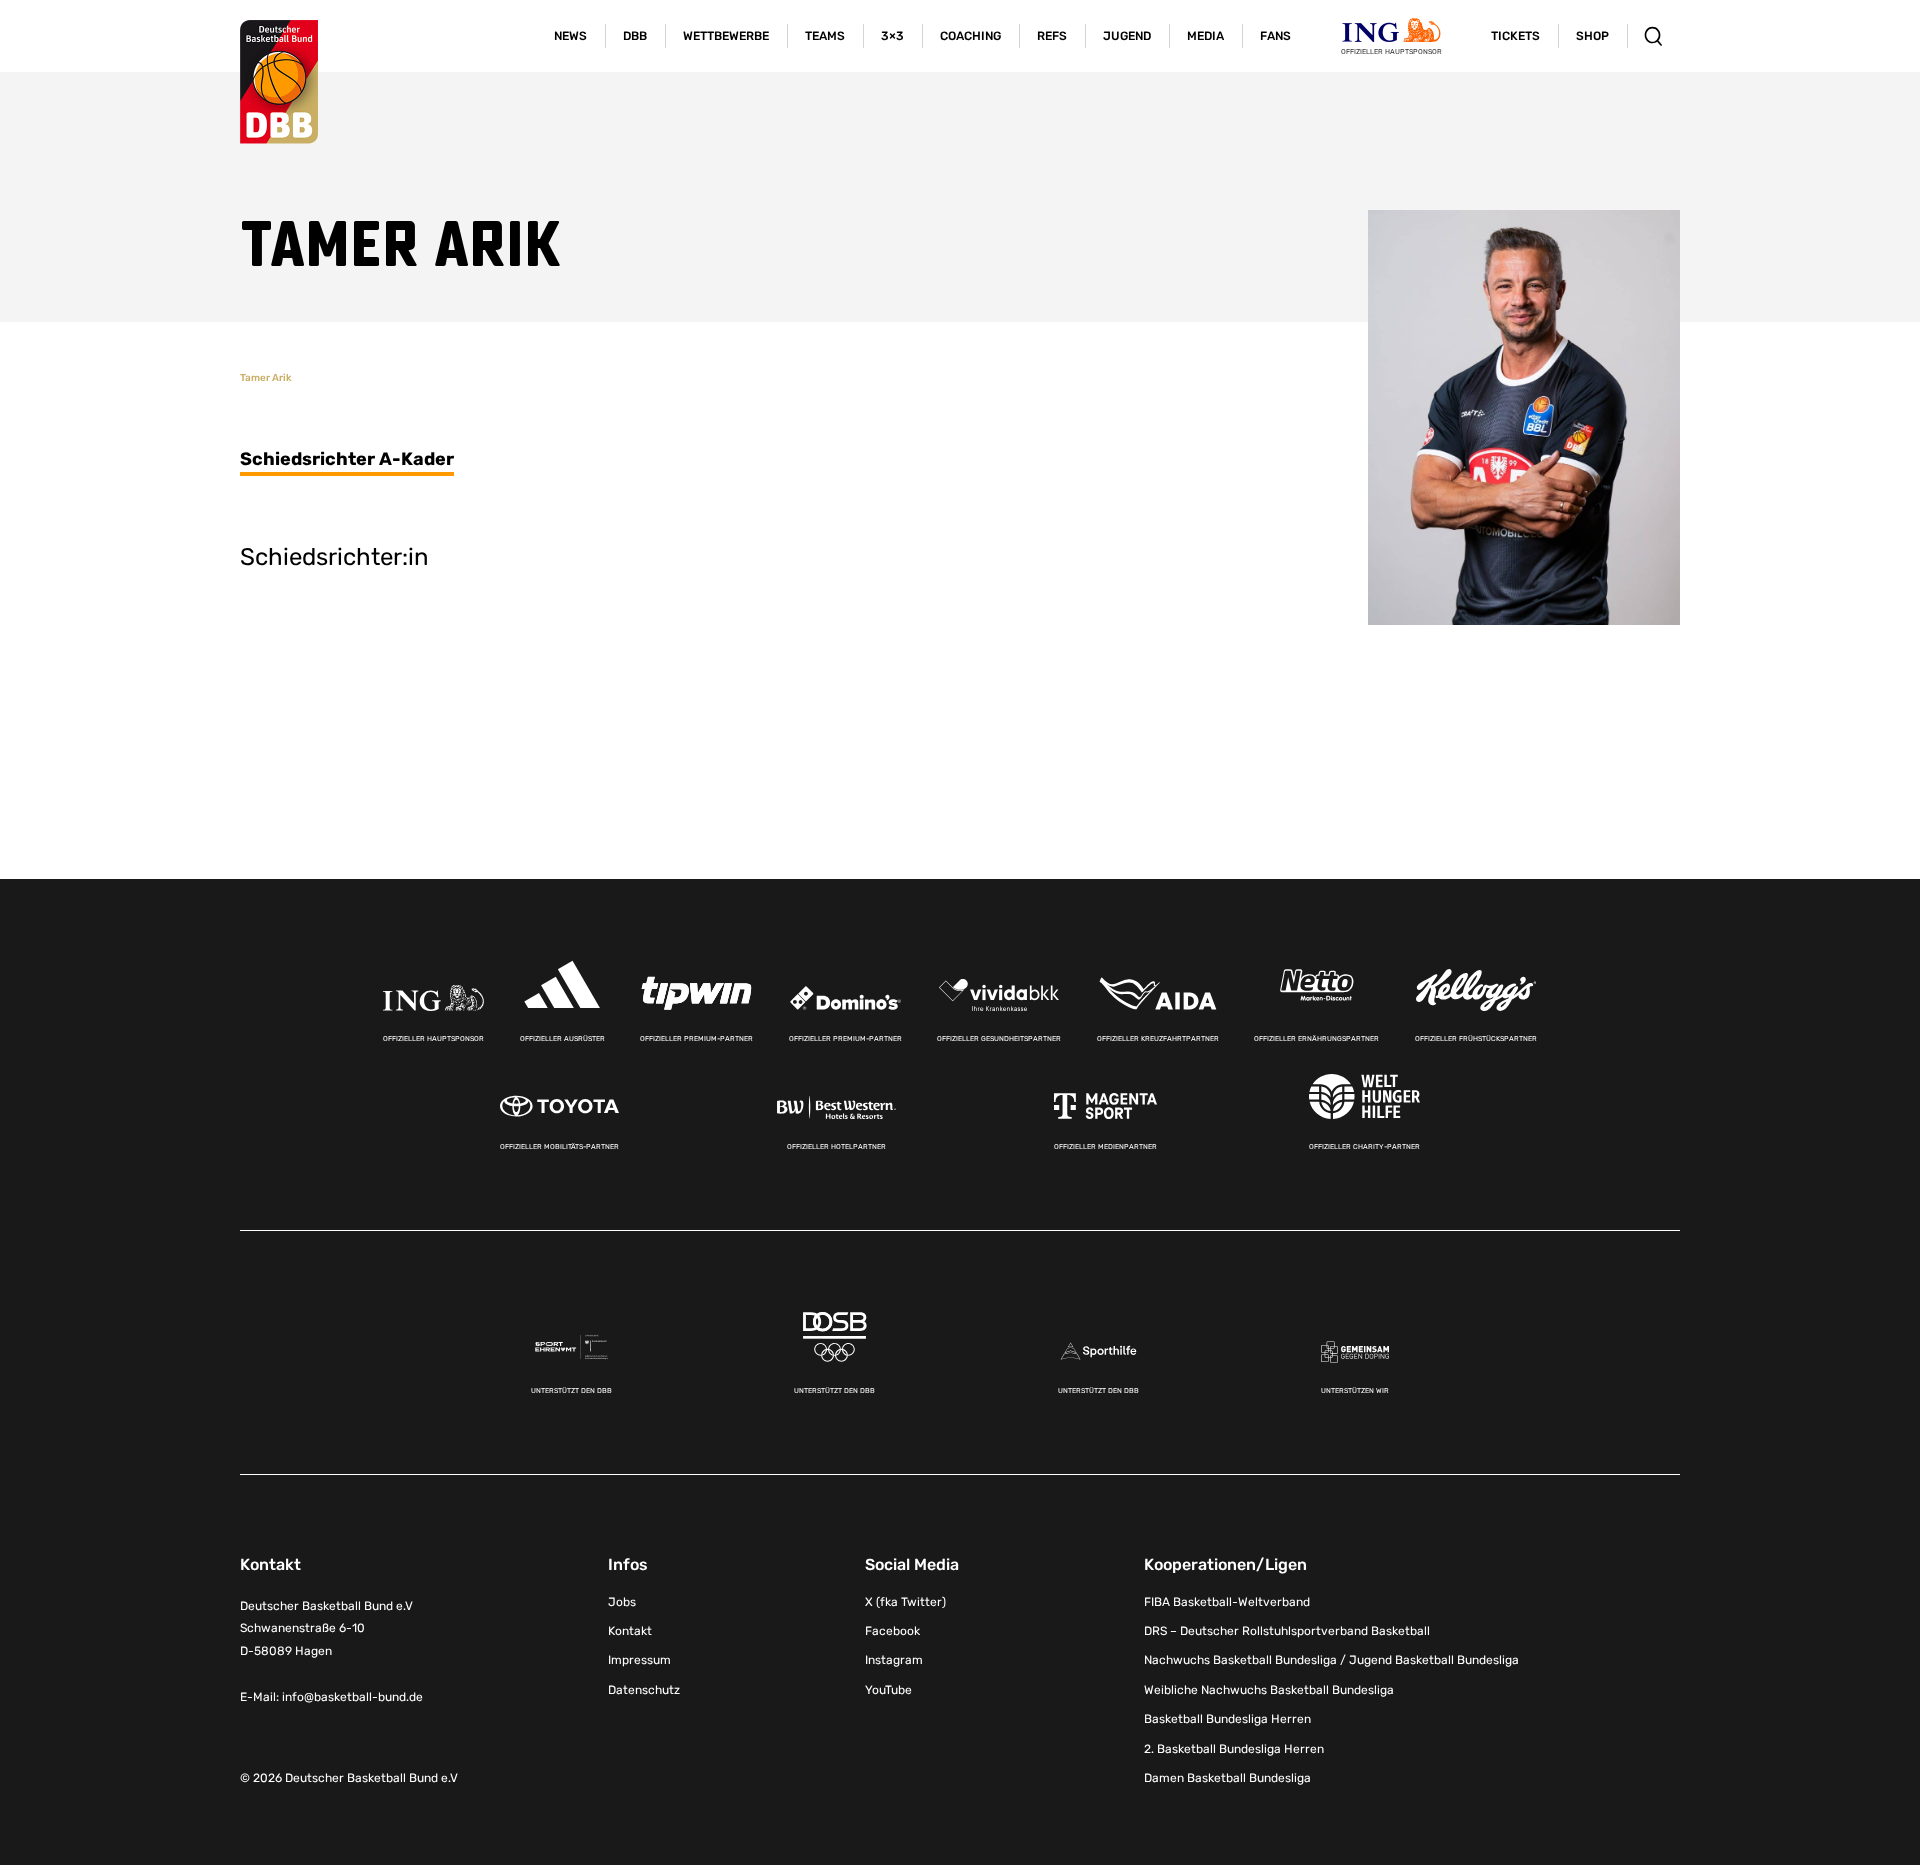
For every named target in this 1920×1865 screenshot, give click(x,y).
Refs (1052, 36)
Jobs (622, 1602)
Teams (825, 36)
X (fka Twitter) (905, 1602)
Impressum (639, 1660)
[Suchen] (1653, 36)
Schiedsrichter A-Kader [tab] (347, 459)
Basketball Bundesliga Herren (1227, 1719)
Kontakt (630, 1631)
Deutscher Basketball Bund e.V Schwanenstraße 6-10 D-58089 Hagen (326, 1629)
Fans (1275, 36)
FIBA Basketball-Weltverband (1227, 1602)
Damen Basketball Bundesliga (1227, 1778)
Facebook (892, 1631)
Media (1205, 36)
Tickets (1515, 36)
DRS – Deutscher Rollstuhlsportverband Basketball (1287, 1631)
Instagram (894, 1660)
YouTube (888, 1690)
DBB (635, 36)
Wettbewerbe (726, 36)
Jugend (1127, 36)
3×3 (892, 36)
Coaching (970, 36)
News (570, 36)
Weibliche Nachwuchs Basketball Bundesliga (1269, 1690)
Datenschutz (644, 1690)
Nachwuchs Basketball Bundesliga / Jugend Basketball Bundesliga (1331, 1660)
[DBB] (279, 82)
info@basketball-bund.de (352, 1697)
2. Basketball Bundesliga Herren (1234, 1749)
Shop (1592, 36)
